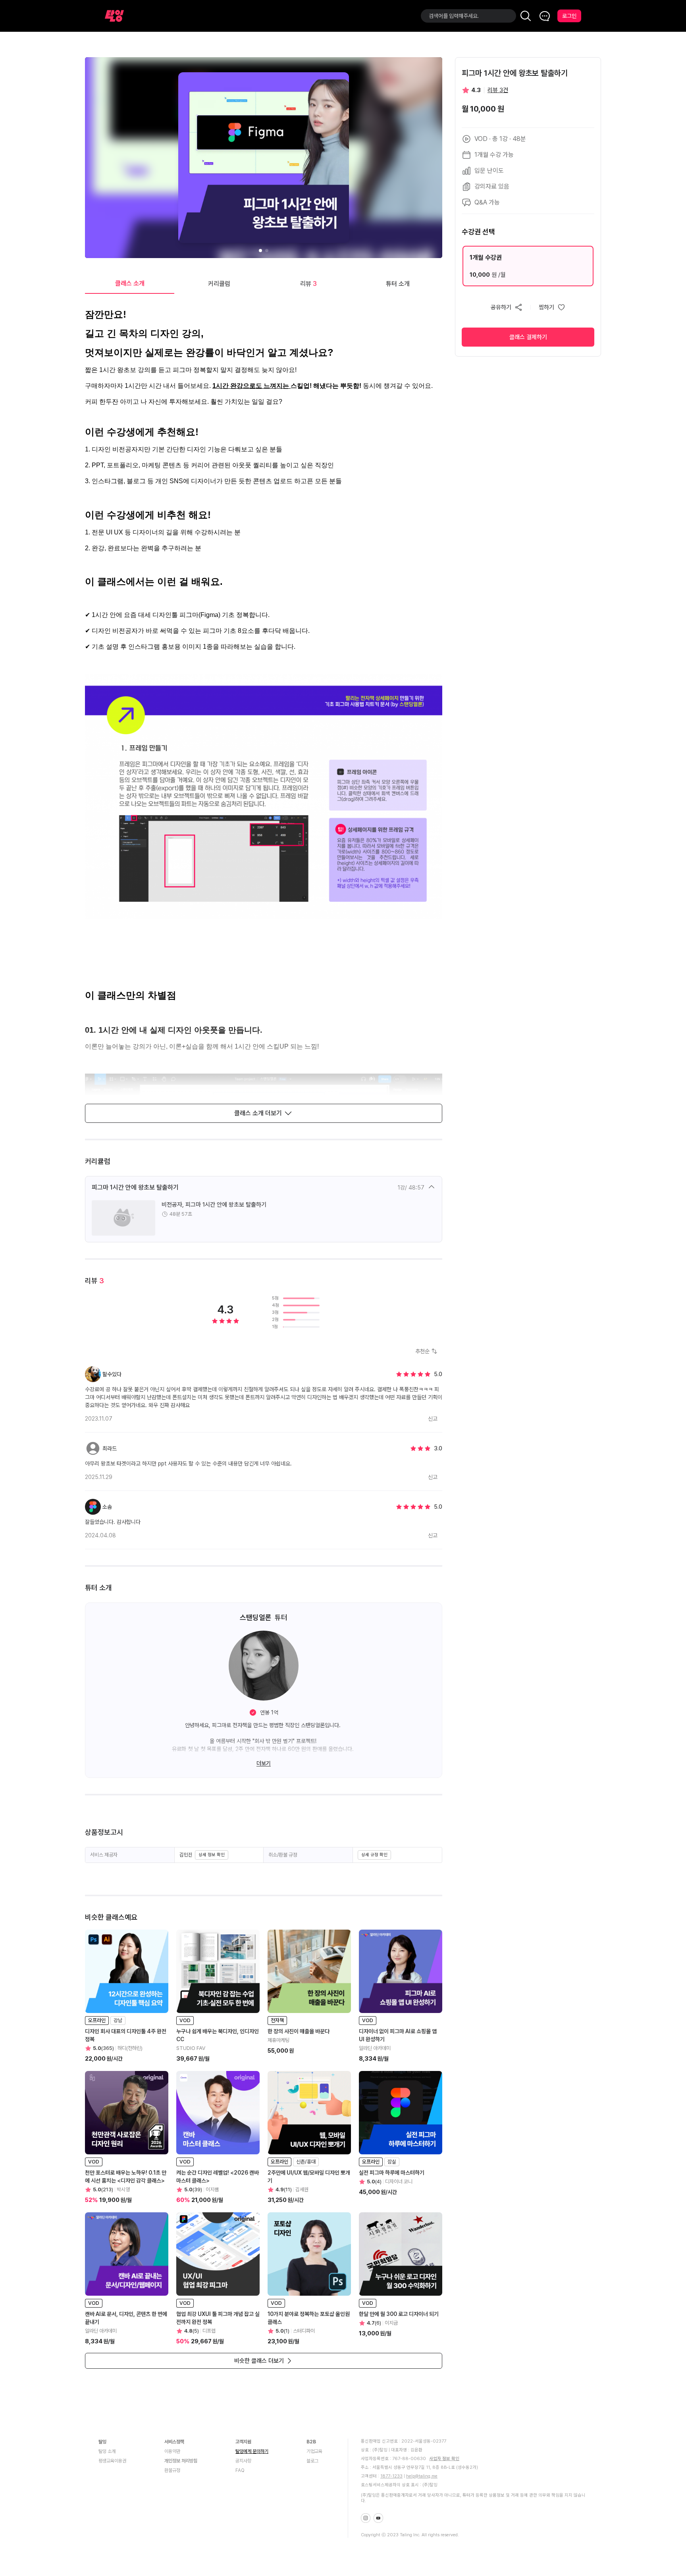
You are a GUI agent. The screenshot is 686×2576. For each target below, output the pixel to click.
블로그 (312, 2461)
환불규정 (172, 2470)
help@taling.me (422, 2476)
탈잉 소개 (107, 2451)
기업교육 (314, 2451)
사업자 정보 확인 (444, 2459)
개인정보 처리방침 (181, 2461)
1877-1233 (391, 2476)
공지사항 (243, 2461)
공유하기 (501, 307)
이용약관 (172, 2451)
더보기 (264, 1763)
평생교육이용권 (112, 2461)
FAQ (240, 2470)
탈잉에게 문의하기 (252, 2451)
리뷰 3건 (498, 90)
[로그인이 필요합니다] (552, 307)
